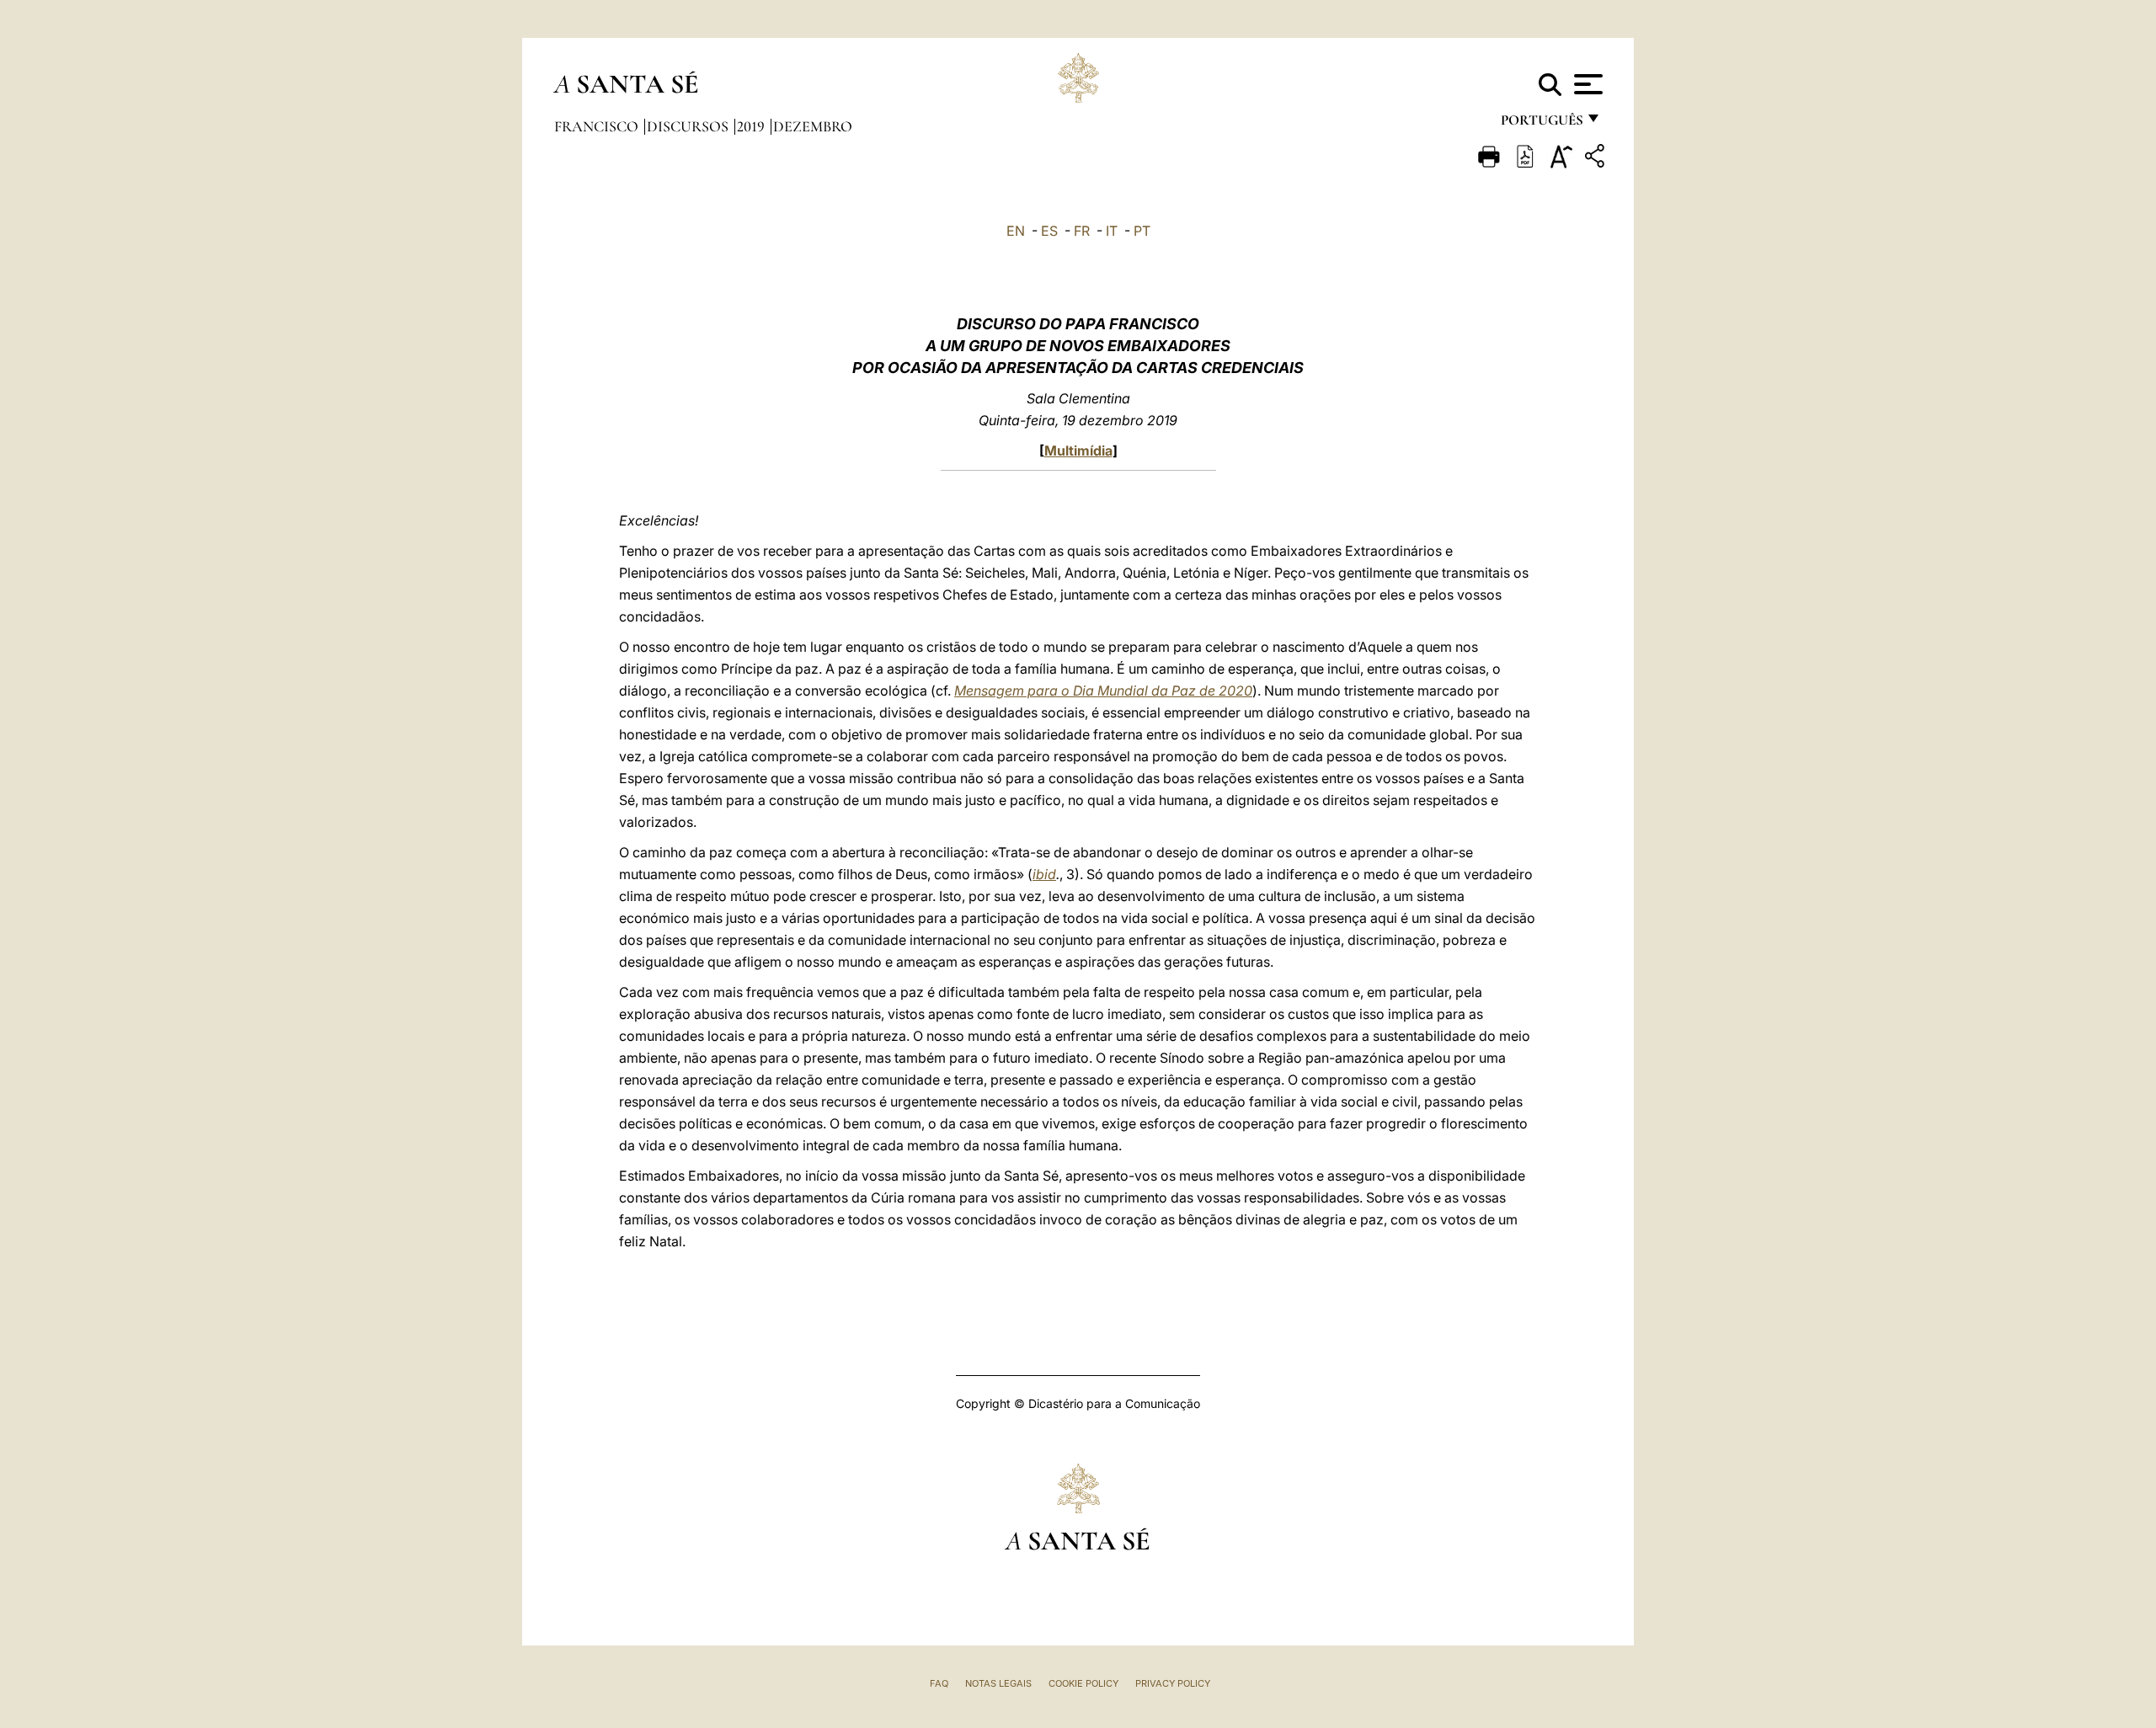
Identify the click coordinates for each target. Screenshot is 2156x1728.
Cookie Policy (1083, 1683)
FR (1082, 231)
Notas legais (998, 1683)
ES (1049, 231)
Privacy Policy (1173, 1683)
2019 (752, 126)
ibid (1044, 874)
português (1541, 124)
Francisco (598, 126)
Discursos (689, 126)
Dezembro (813, 126)
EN (1016, 231)
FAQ (939, 1683)
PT (1142, 231)
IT (1112, 231)
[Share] (1597, 159)
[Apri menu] (1586, 84)
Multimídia (1078, 451)
